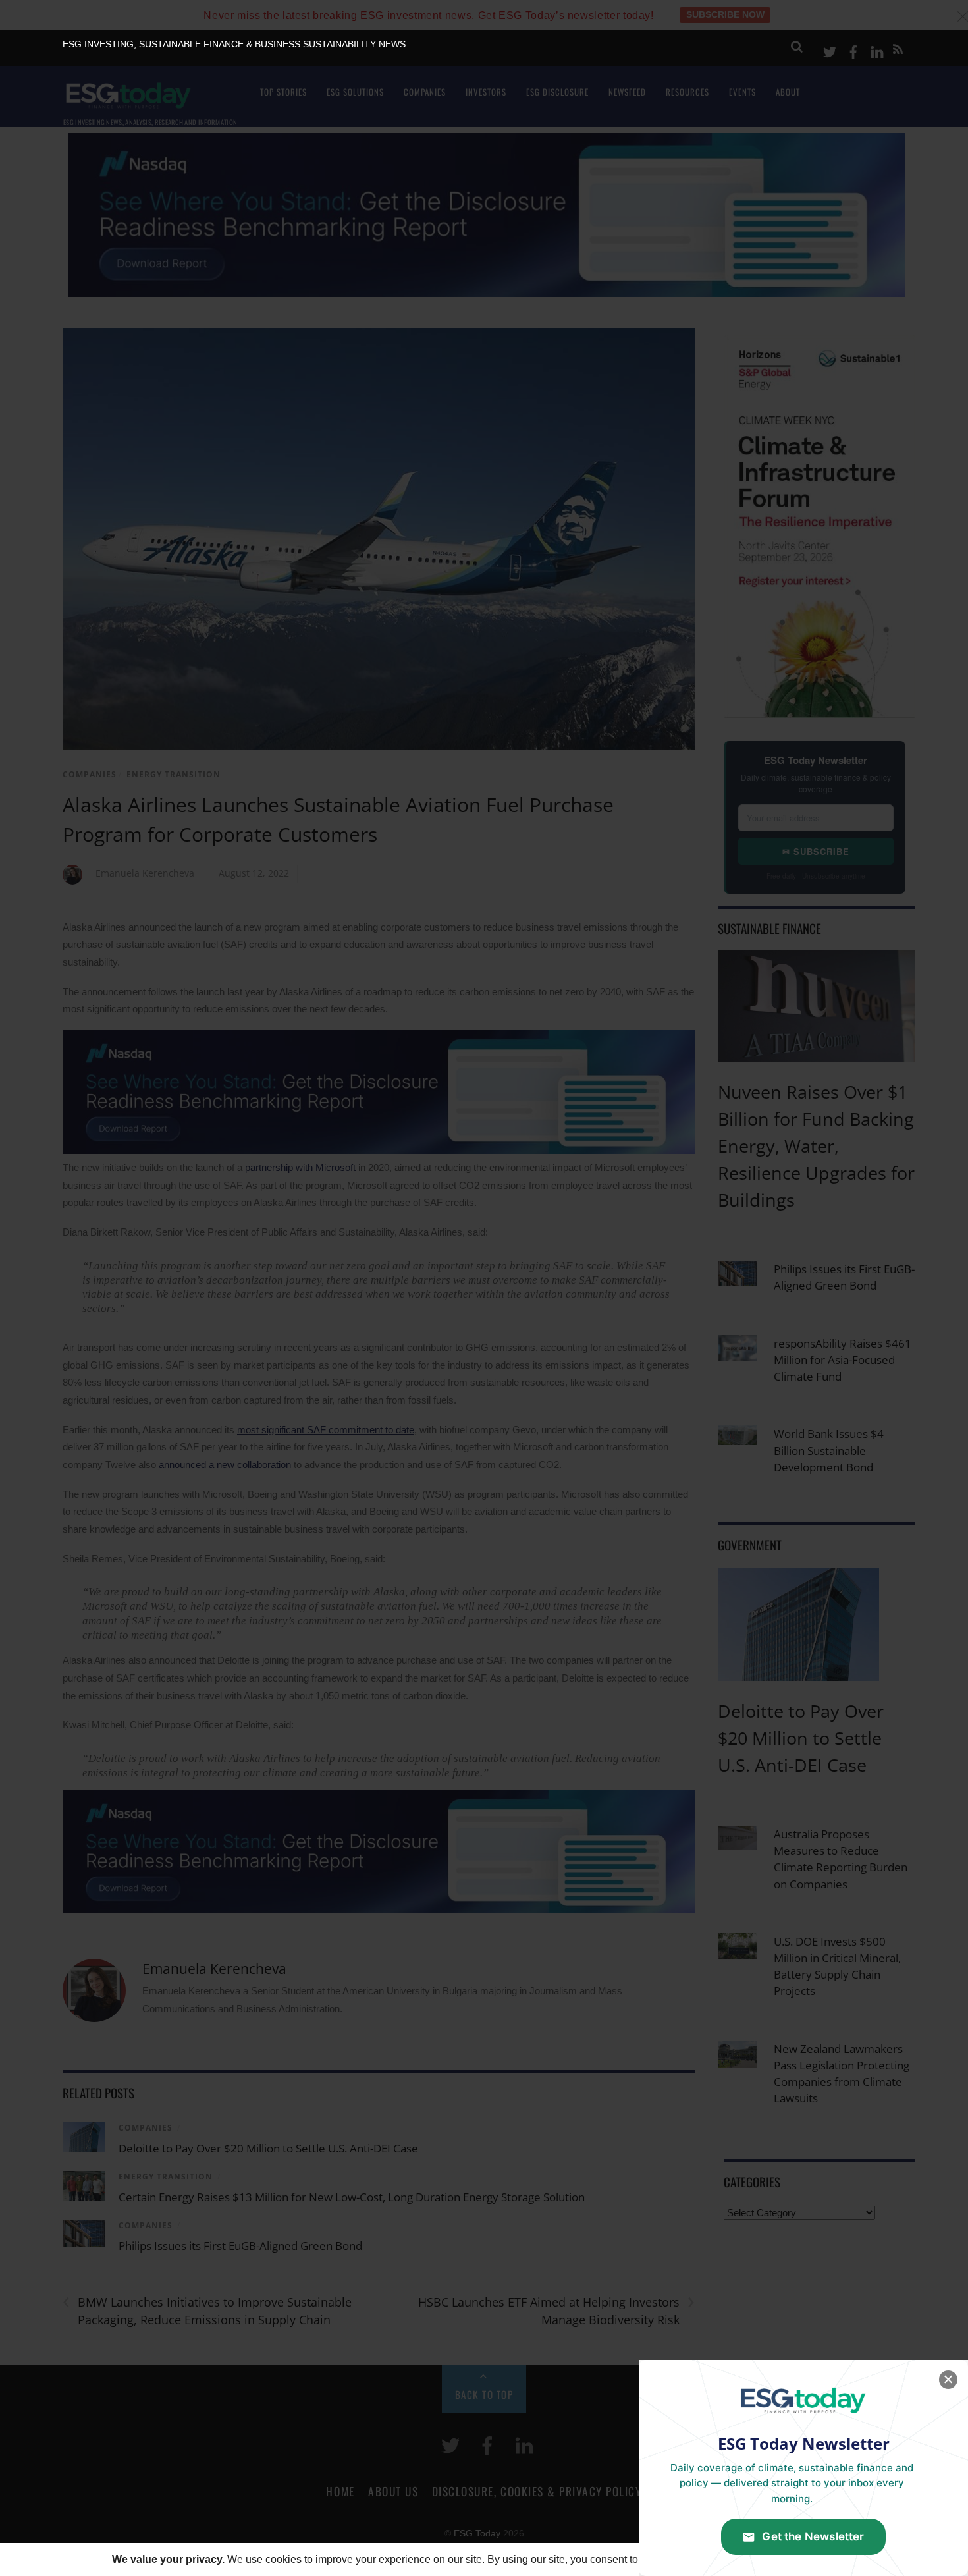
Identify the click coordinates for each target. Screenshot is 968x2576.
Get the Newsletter (813, 2536)
